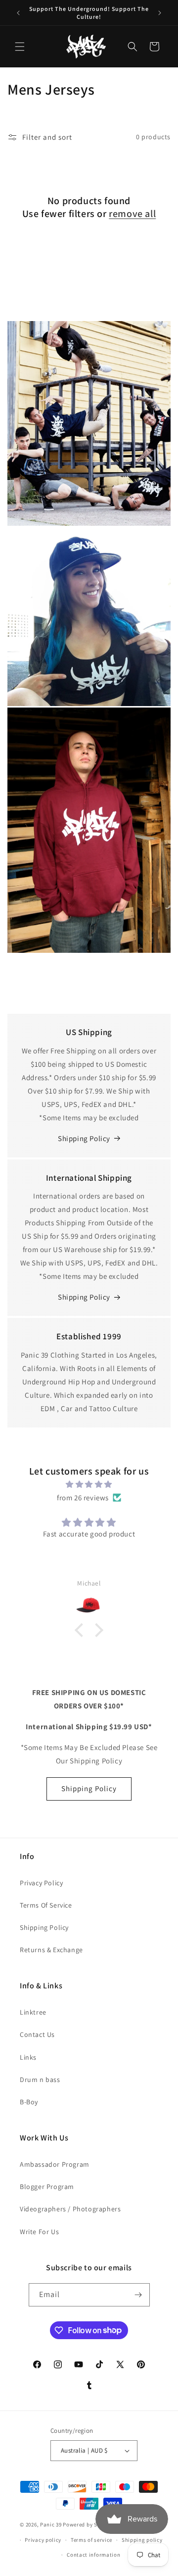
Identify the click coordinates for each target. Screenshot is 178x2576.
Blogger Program (47, 2187)
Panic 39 (51, 2524)
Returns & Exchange (51, 1950)
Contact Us (37, 2034)
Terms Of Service (46, 1905)
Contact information (93, 2555)
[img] (89, 1484)
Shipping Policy (84, 1138)
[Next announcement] (160, 13)
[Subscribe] (138, 2295)
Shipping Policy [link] (84, 1297)
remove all (132, 214)
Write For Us (39, 2232)
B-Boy (29, 2102)
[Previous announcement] (18, 13)
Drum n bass (40, 2080)
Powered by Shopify (88, 2524)
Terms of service (91, 2540)
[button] (20, 47)
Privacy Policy (41, 1883)
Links (28, 2057)
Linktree (33, 2012)
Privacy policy (43, 2540)
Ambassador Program (55, 2164)
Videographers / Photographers (70, 2209)
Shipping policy (142, 2540)
